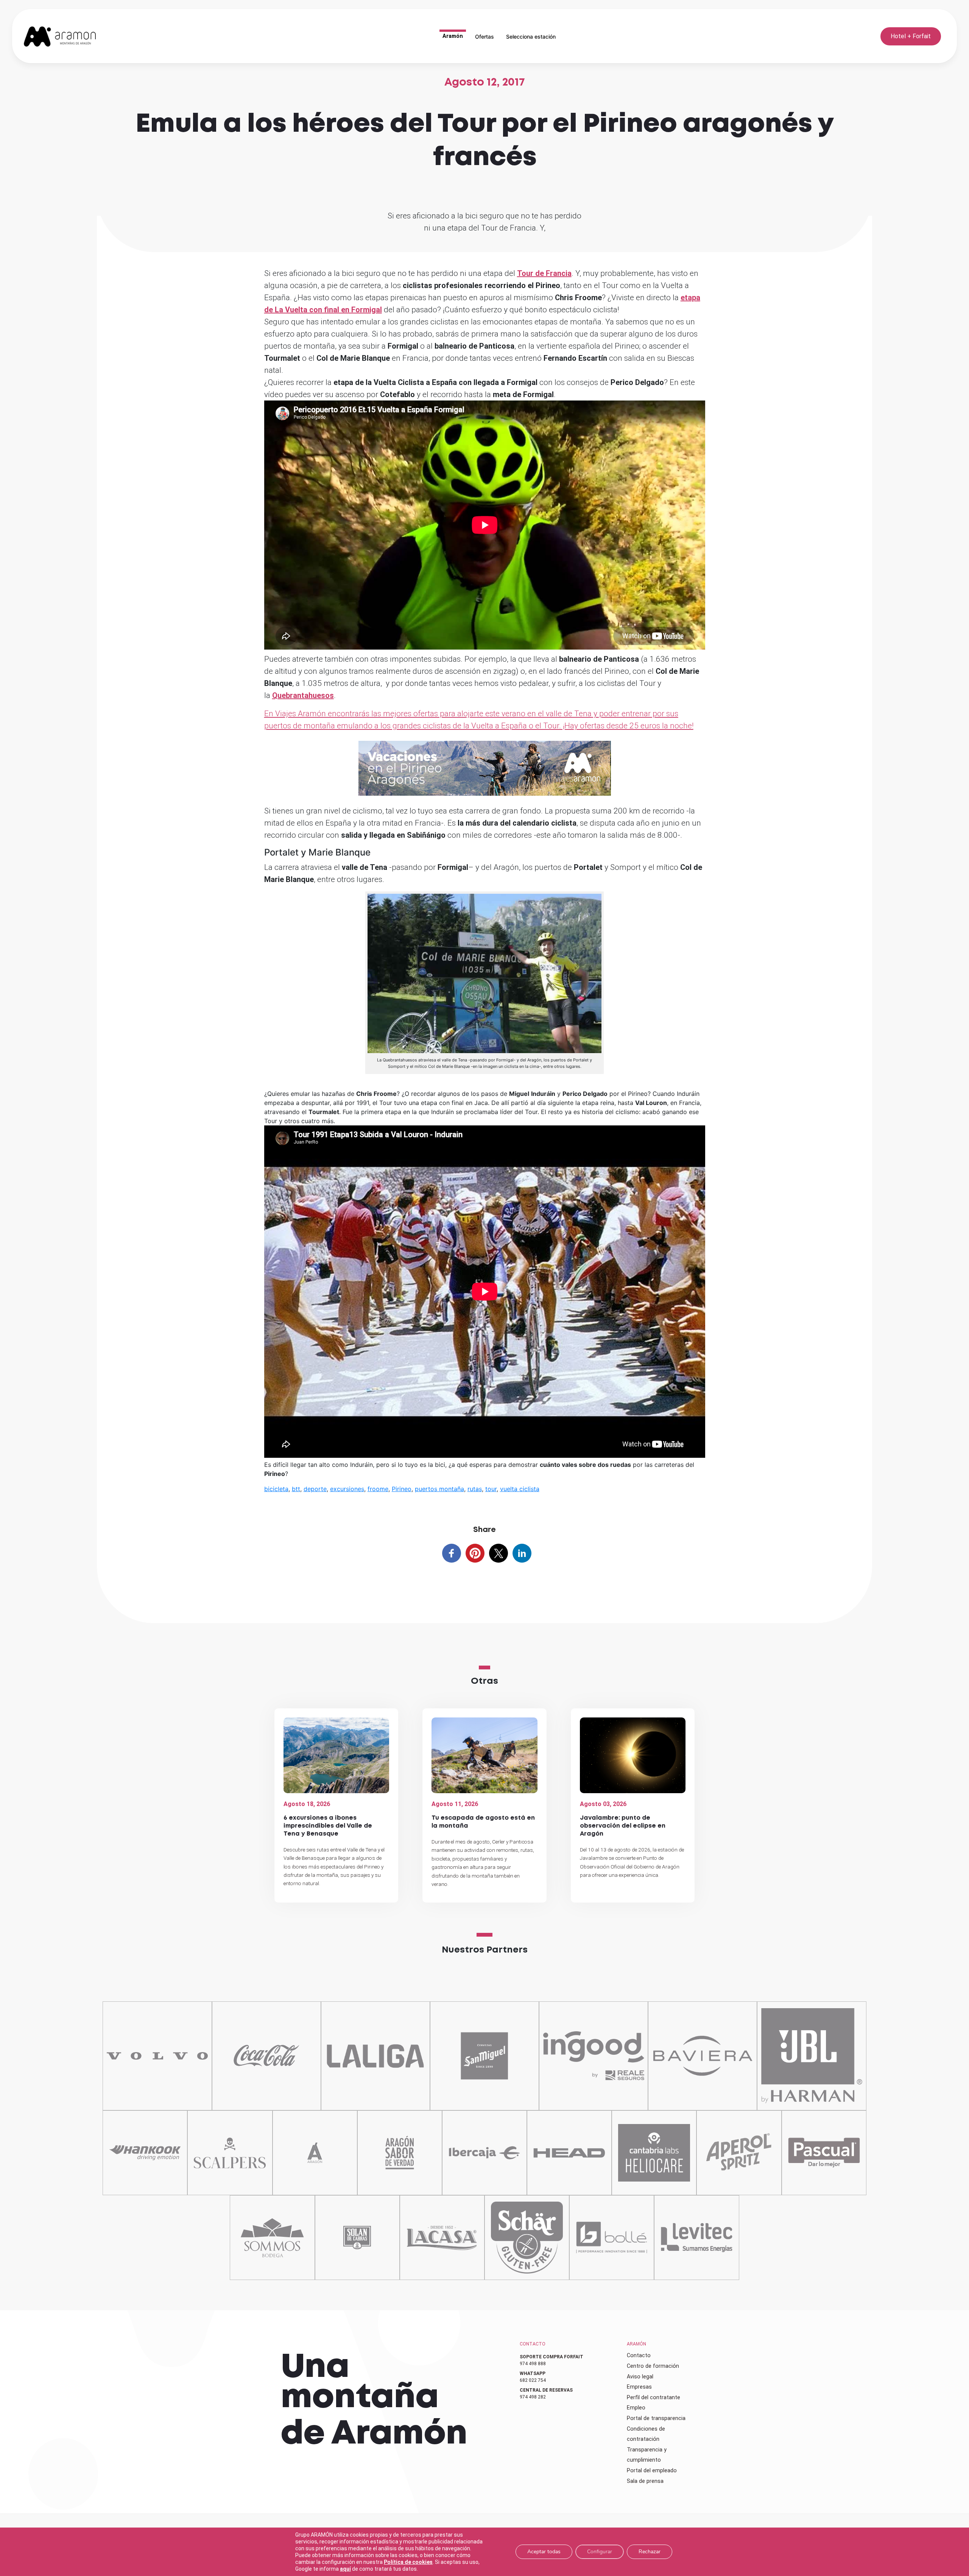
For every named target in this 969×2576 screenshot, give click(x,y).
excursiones (347, 1489)
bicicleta (276, 1489)
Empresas (639, 2387)
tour (491, 1489)
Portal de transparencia (656, 2418)
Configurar (600, 2552)
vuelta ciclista (520, 1489)
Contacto (639, 2355)
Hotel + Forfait (911, 36)
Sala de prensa (645, 2481)
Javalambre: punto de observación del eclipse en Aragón (623, 1826)
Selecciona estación (531, 37)
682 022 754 (533, 2380)
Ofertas (484, 37)
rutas (475, 1489)
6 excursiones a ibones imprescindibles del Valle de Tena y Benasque (328, 1826)
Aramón (453, 36)
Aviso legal (640, 2377)
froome (378, 1489)
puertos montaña (439, 1489)
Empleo (636, 2408)
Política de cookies (408, 2562)
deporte (315, 1489)
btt (296, 1489)
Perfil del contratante (654, 2397)
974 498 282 (533, 2397)
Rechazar (650, 2552)
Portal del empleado (652, 2470)
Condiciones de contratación (646, 2434)
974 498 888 (533, 2364)
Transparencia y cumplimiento (647, 2455)
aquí (345, 2569)
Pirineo (402, 1489)
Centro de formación (653, 2366)
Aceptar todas (544, 2552)
